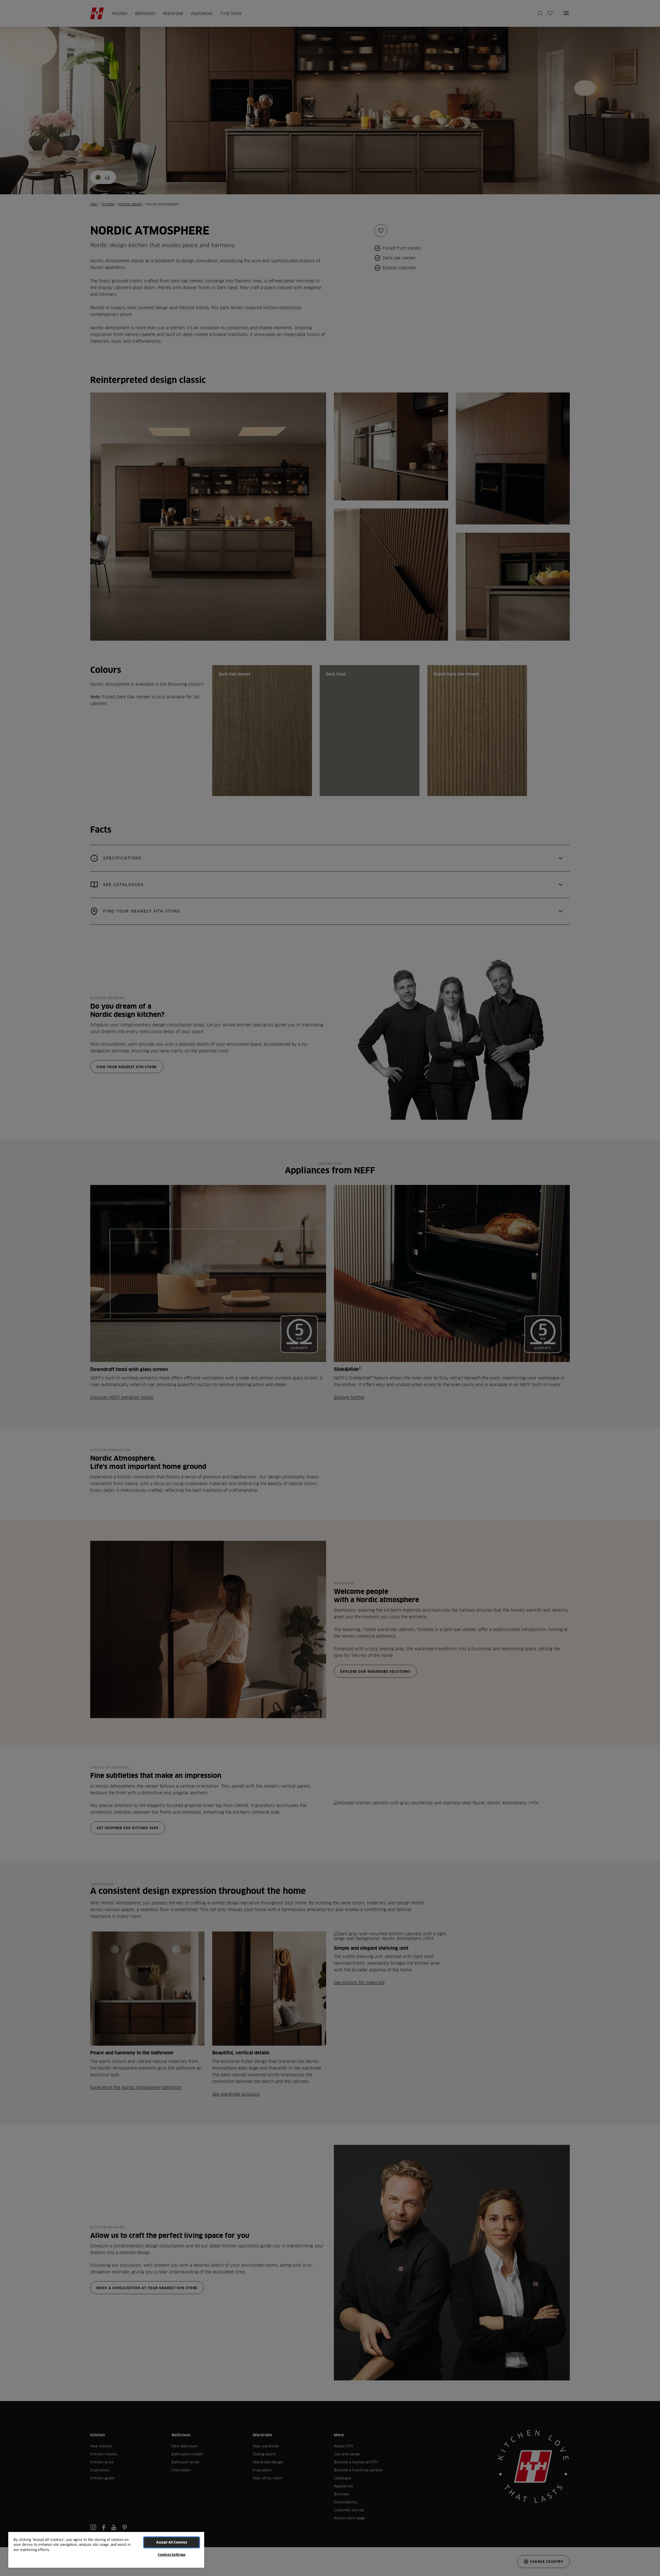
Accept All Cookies (172, 2542)
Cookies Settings (172, 2555)
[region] (106, 2550)
